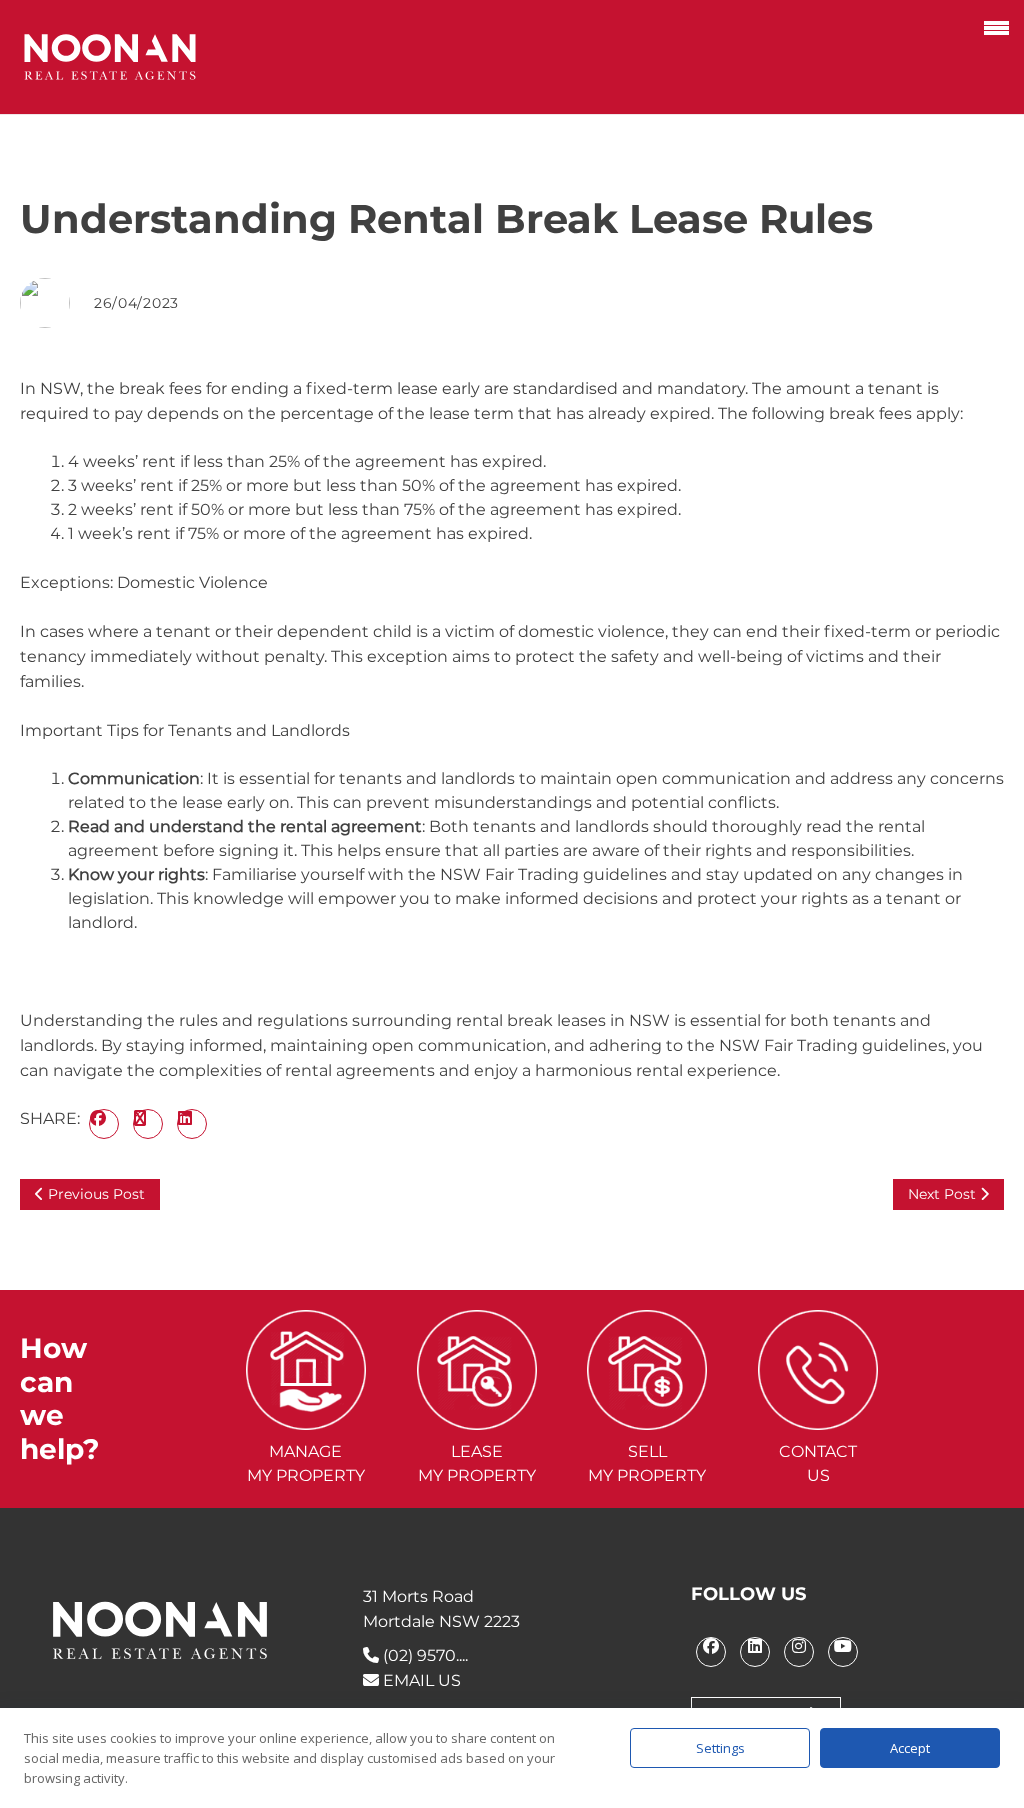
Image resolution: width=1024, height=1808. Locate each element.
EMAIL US (420, 1680)
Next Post (944, 1194)
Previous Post (94, 1194)
